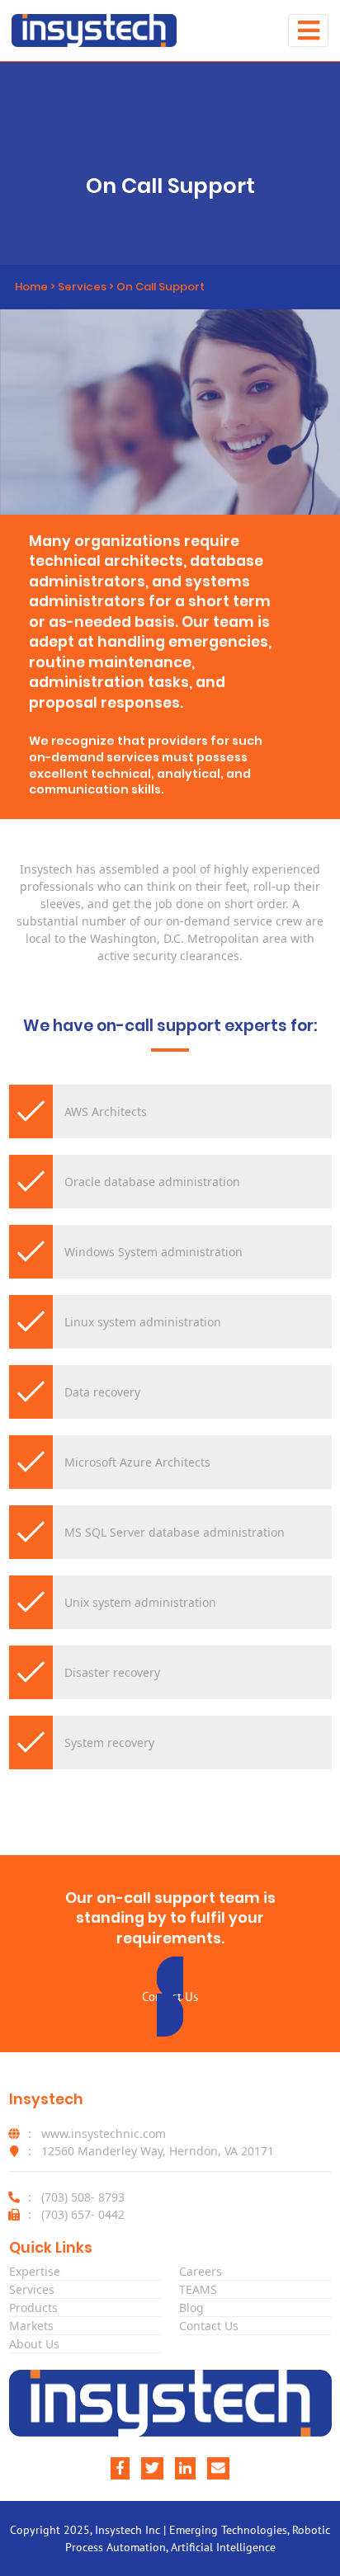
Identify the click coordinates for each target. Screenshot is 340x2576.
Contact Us (209, 2326)
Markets (31, 2326)
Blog (191, 2308)
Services (82, 287)
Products (33, 2308)
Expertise (35, 2271)
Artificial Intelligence (223, 2547)
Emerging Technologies (228, 2530)
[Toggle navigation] (308, 30)
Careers (201, 2271)
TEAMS (198, 2289)
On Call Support (161, 287)
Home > (36, 287)
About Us (34, 2344)
